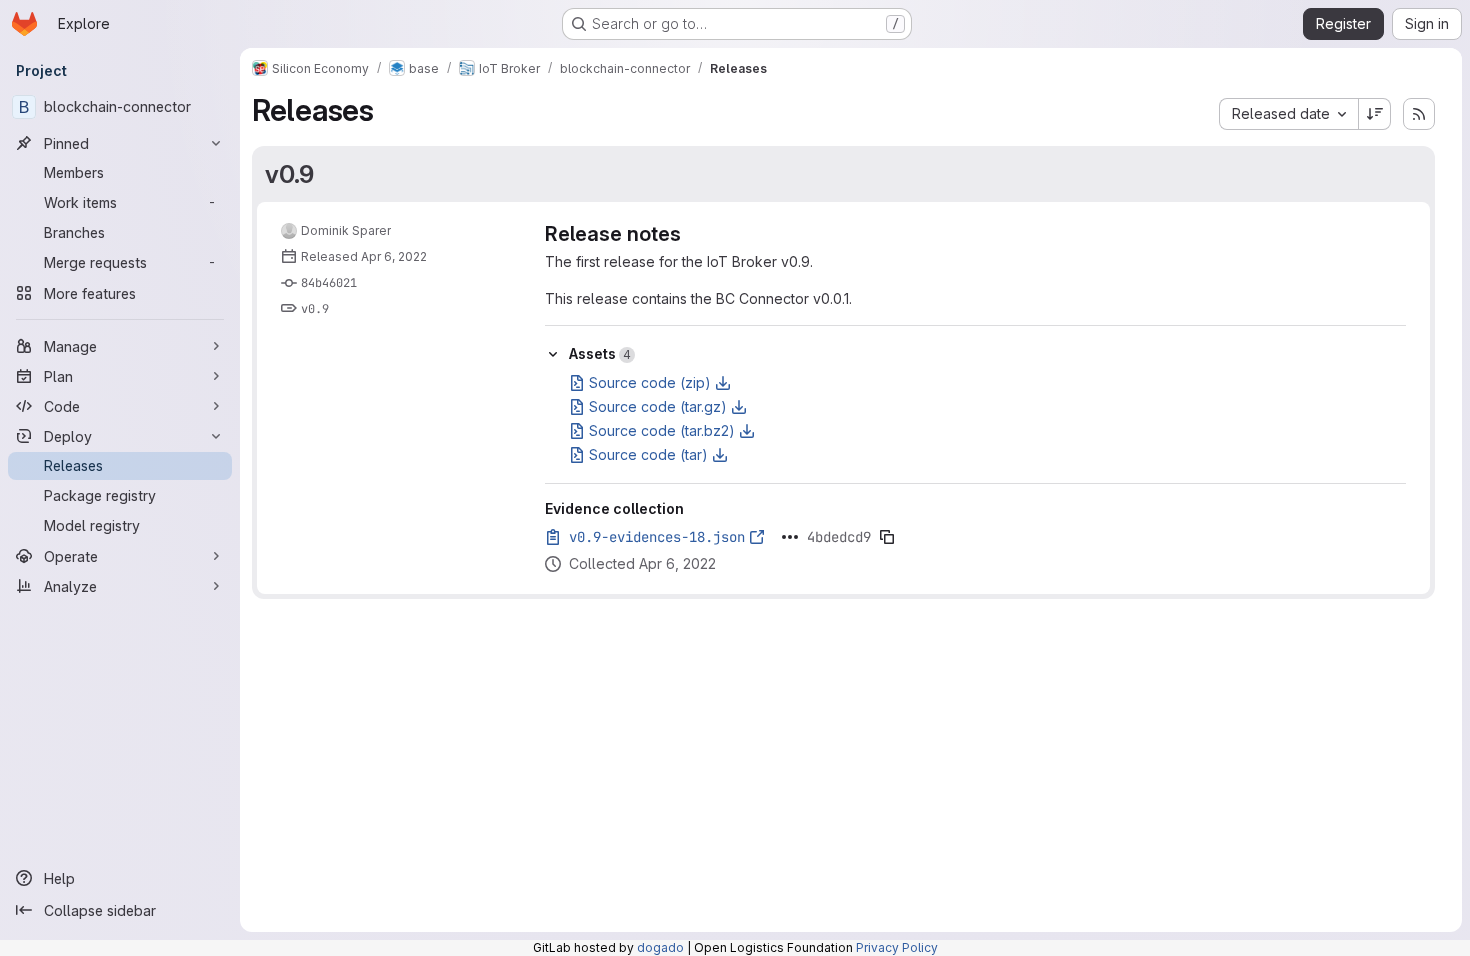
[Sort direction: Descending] (1375, 114)
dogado (660, 947)
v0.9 (289, 174)
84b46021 (329, 283)
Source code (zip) (650, 382)
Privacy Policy (897, 947)
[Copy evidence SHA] (887, 537)
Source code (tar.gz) (658, 406)
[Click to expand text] (790, 537)
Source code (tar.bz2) (662, 430)
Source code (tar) (648, 454)
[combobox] (1288, 114)
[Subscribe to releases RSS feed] (1419, 114)
